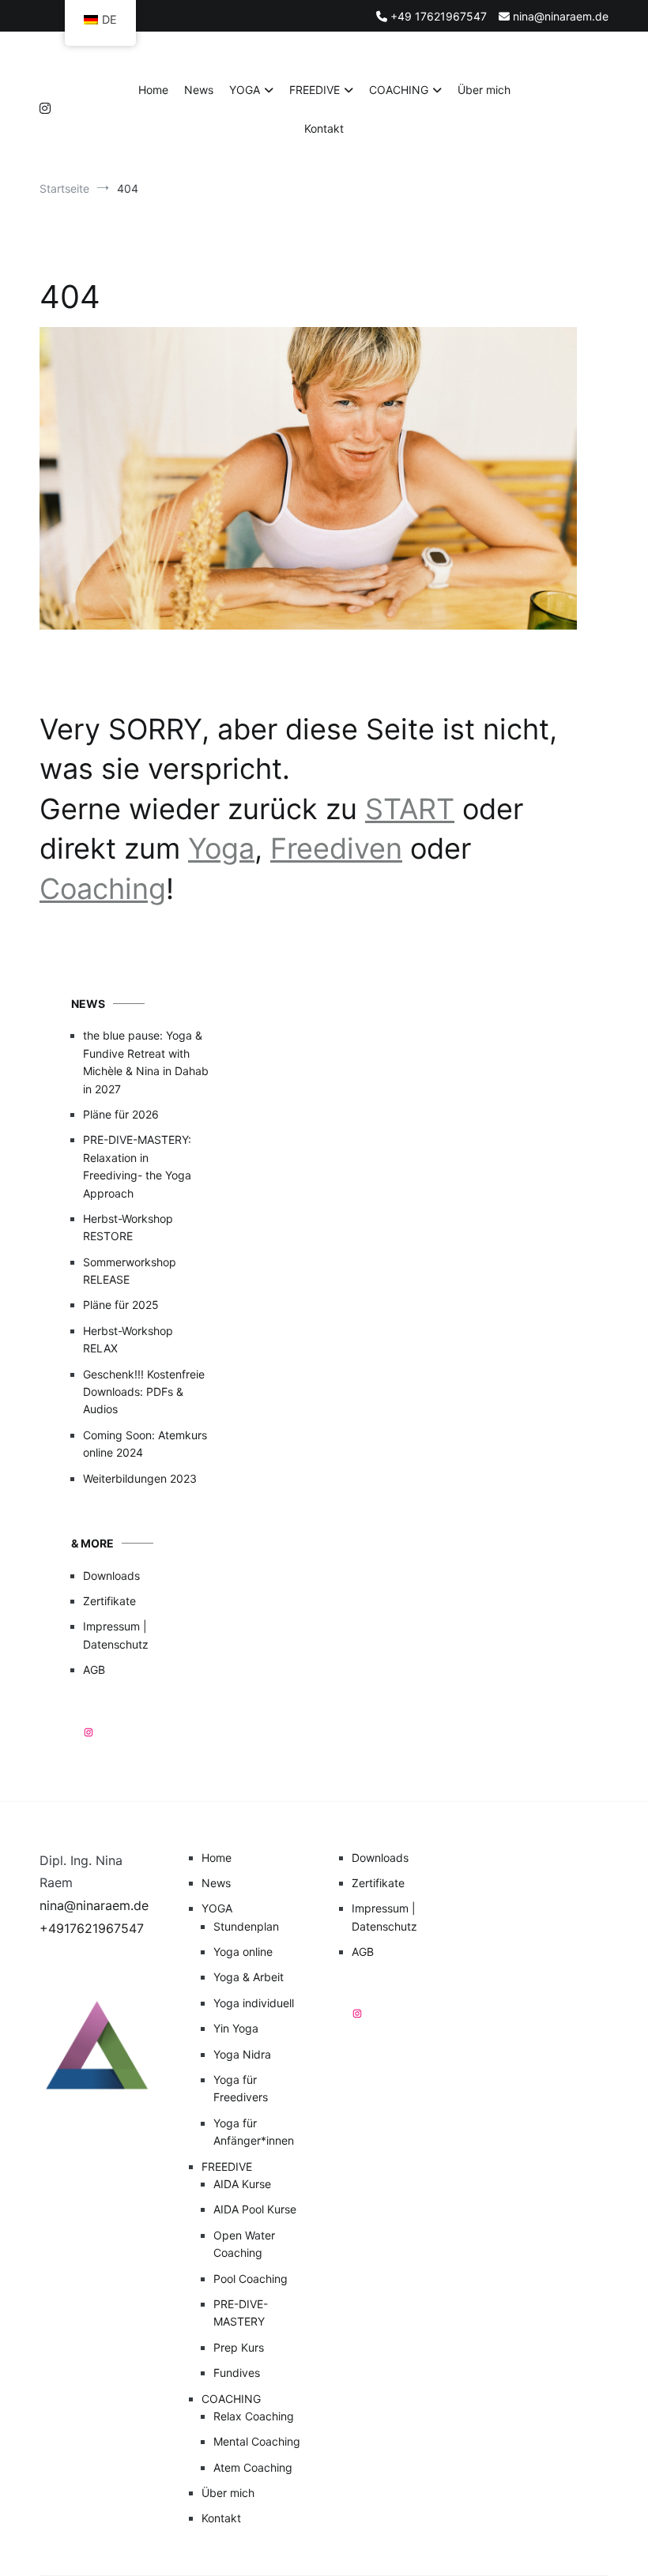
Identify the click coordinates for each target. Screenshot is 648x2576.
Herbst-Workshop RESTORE (128, 1227)
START (410, 809)
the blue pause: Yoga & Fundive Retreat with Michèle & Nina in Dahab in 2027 (146, 1062)
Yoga (221, 848)
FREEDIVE (315, 90)
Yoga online (243, 1952)
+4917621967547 (92, 1928)
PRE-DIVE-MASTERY (241, 2313)
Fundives (237, 2373)
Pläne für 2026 (121, 1114)
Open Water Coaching (244, 2244)
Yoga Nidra (242, 2054)
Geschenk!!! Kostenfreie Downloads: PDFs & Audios (144, 1392)
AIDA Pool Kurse (255, 2209)
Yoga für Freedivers (241, 2088)
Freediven (336, 848)
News (199, 90)
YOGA (245, 90)
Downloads (111, 1576)
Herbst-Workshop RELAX (128, 1339)
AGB (94, 1670)
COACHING (399, 90)
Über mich (484, 90)
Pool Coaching (251, 2279)
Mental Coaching (257, 2441)
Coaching (103, 889)
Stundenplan (246, 1926)
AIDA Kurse (242, 2184)
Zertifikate (109, 1601)
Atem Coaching (253, 2467)
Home (153, 90)
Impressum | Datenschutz (116, 1635)
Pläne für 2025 (121, 1305)
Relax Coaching (254, 2416)
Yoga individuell (254, 2003)
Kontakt (324, 128)
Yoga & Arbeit (249, 1977)
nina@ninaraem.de (94, 1905)
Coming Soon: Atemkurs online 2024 (145, 1444)
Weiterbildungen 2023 (140, 1478)
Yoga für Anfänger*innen (254, 2132)
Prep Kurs (239, 2347)
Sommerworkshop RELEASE (130, 1271)
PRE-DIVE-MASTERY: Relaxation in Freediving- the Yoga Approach (137, 1166)
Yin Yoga (236, 2028)
